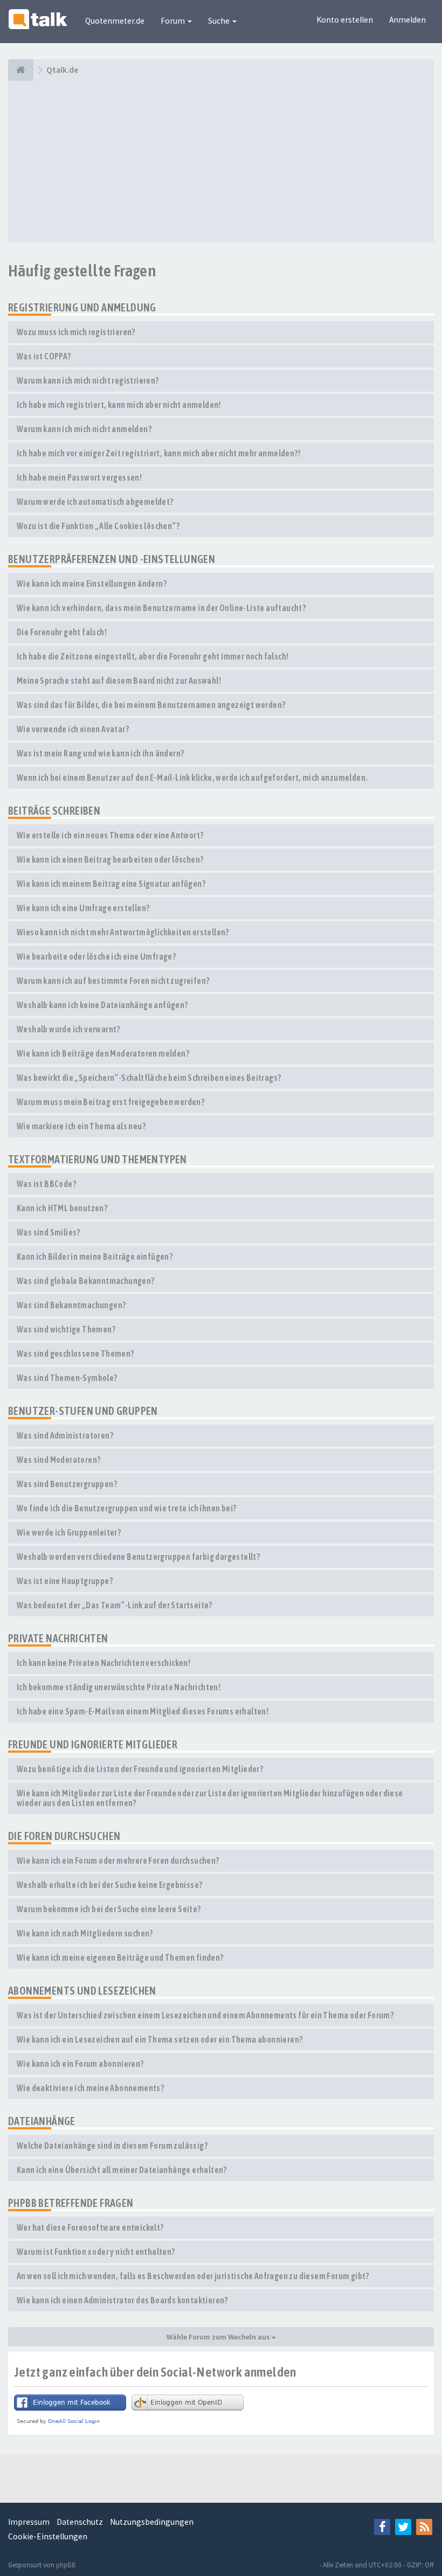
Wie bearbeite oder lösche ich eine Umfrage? (96, 956)
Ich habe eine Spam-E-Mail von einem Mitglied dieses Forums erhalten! (143, 1711)
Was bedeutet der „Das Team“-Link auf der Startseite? (115, 1605)
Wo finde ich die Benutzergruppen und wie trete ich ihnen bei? (126, 1508)
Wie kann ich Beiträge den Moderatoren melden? (103, 1053)
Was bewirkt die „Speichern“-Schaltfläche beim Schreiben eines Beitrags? (149, 1078)
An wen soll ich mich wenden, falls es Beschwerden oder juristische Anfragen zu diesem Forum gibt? (193, 2276)
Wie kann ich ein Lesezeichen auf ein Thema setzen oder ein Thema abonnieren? (160, 2039)
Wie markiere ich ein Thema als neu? (81, 1126)
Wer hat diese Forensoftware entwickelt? (90, 2227)
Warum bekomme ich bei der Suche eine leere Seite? (109, 1909)
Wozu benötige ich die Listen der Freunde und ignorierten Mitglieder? (140, 1769)
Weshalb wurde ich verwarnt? (68, 1029)
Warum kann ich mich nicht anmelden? (84, 429)
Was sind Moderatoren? (58, 1460)
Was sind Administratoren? (65, 1435)
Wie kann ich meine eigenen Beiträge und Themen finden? (120, 1957)
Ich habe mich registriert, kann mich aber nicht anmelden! (119, 405)
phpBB (66, 2565)
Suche (220, 21)
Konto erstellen (345, 20)
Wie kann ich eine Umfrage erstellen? (83, 908)
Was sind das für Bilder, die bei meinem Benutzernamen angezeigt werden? (151, 705)
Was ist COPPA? (44, 356)
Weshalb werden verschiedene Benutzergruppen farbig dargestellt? (138, 1557)
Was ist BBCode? (46, 1184)
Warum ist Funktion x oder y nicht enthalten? (96, 2252)
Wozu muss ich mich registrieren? (76, 332)
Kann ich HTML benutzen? (62, 1208)
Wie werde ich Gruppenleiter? (69, 1532)
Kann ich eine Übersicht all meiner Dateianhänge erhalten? (122, 2170)
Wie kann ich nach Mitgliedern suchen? (85, 1933)
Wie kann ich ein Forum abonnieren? (80, 2064)
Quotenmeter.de (115, 21)
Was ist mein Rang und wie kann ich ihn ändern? (100, 753)
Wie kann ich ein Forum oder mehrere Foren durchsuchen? (118, 1860)
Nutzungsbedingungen (152, 2522)
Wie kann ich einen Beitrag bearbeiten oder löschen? (110, 859)
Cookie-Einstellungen (48, 2536)
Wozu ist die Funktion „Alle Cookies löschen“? (98, 526)
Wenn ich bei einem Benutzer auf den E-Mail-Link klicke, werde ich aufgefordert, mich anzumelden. (192, 777)
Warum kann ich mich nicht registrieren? (88, 380)
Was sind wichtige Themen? (66, 1329)
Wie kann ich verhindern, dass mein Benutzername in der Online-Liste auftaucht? (161, 608)
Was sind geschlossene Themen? (75, 1353)
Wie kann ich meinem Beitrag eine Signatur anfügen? (111, 884)
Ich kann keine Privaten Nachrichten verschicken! (103, 1663)
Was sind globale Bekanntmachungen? (86, 1281)
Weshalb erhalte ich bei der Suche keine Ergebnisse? (109, 1885)
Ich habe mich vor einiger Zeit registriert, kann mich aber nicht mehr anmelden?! (158, 453)
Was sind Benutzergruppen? (67, 1484)
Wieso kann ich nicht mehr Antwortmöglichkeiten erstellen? (123, 932)
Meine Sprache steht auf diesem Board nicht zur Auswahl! (119, 681)
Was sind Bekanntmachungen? (71, 1305)
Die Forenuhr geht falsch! (62, 632)
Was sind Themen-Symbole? (67, 1378)
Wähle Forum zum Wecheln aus (219, 2337)
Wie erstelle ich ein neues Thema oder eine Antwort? (110, 835)
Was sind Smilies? (49, 1232)
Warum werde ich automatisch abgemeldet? (95, 502)
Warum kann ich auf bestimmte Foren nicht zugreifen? (113, 981)
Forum (174, 21)
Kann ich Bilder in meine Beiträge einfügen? (95, 1256)
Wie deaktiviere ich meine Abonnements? (90, 2088)
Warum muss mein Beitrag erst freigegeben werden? (110, 1102)
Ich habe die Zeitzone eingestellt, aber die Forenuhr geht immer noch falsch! (153, 656)
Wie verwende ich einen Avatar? (73, 729)
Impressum (29, 2522)
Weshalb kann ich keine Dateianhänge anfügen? (102, 1005)
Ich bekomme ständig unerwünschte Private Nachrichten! (119, 1687)
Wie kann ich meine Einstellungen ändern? (92, 584)
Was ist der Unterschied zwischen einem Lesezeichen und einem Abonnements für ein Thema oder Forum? (205, 2015)
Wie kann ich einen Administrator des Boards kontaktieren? (122, 2300)
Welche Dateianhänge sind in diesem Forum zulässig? (112, 2145)
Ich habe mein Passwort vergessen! (79, 477)
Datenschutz (80, 2522)
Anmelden (408, 20)
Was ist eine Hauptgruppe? (65, 1581)
